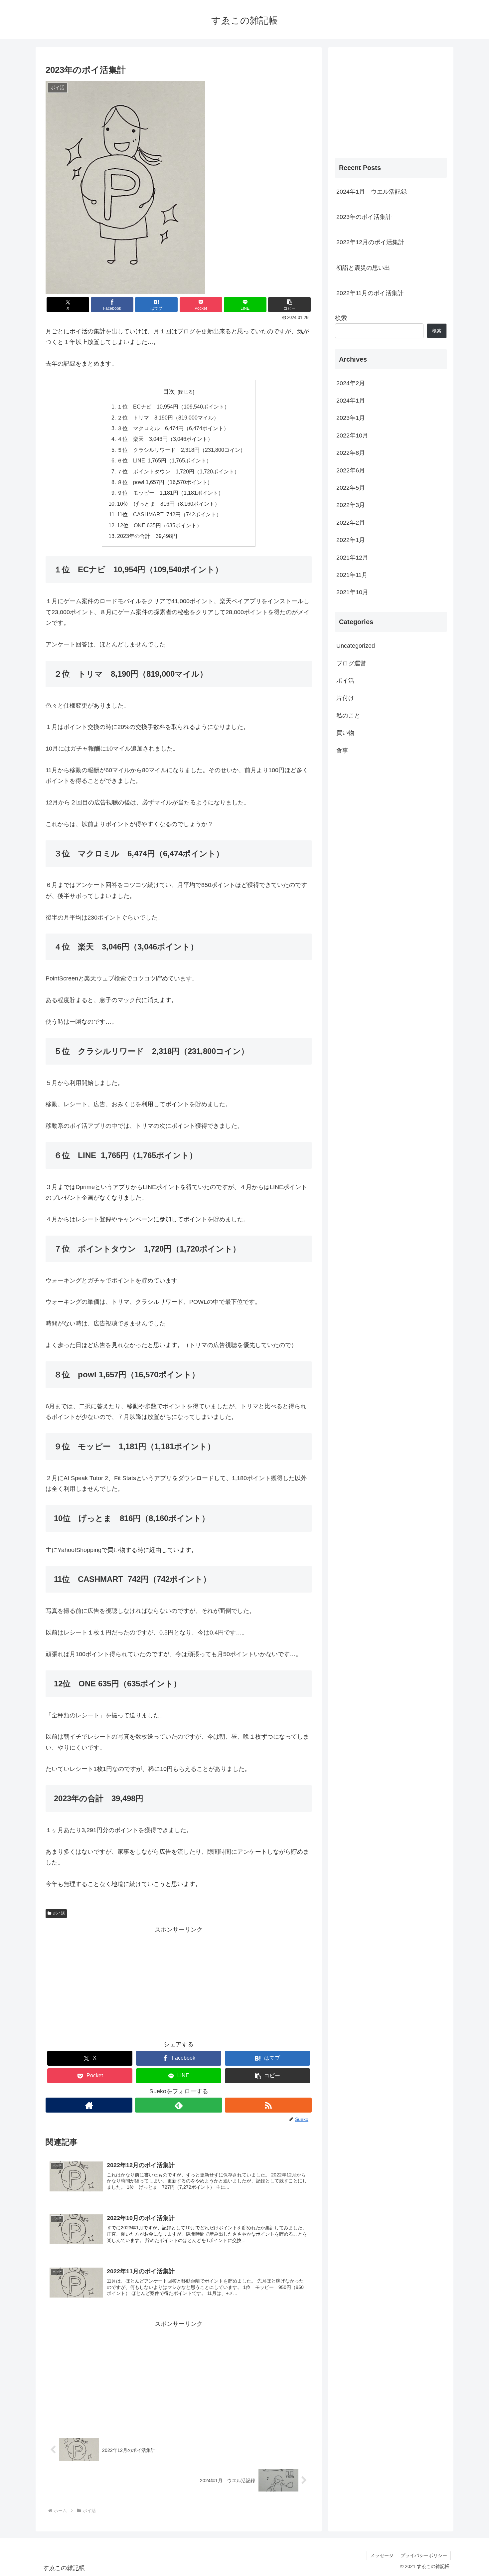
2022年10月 (352, 435)
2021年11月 (352, 575)
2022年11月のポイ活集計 (370, 293)
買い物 (345, 733)
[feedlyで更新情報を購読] (178, 2105)
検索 (341, 318)
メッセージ (382, 2555)
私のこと (348, 716)
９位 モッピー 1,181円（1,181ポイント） (170, 493)
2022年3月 (351, 505)
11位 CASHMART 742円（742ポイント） (169, 514)
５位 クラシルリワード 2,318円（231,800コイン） (181, 450)
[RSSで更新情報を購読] (268, 2105)
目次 (169, 392)
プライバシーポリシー (424, 2555)
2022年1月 (351, 540)
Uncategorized (356, 646)
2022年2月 (351, 523)
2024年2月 (351, 383)
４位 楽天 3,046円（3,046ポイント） (165, 439)
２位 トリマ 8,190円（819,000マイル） (168, 418)
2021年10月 (352, 592)
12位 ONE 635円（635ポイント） (160, 525)
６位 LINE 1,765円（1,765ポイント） (164, 460)
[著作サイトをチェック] (89, 2105)
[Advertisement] (179, 1981)
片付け (345, 698)
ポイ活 (59, 1913)
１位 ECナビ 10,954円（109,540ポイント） (173, 407)
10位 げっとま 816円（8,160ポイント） (168, 504)
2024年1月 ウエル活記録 (372, 192)
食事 (342, 751)
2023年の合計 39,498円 (147, 536)
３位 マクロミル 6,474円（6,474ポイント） (173, 428)
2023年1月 (351, 418)
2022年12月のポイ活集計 (370, 242)
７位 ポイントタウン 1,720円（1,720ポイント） (178, 471)
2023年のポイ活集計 (364, 217)
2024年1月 (351, 401)
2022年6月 (351, 470)
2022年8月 (351, 453)
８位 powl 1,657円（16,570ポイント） (165, 482)
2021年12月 (352, 558)
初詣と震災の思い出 (363, 268)
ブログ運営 (351, 663)
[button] (289, 305)
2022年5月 (351, 488)
